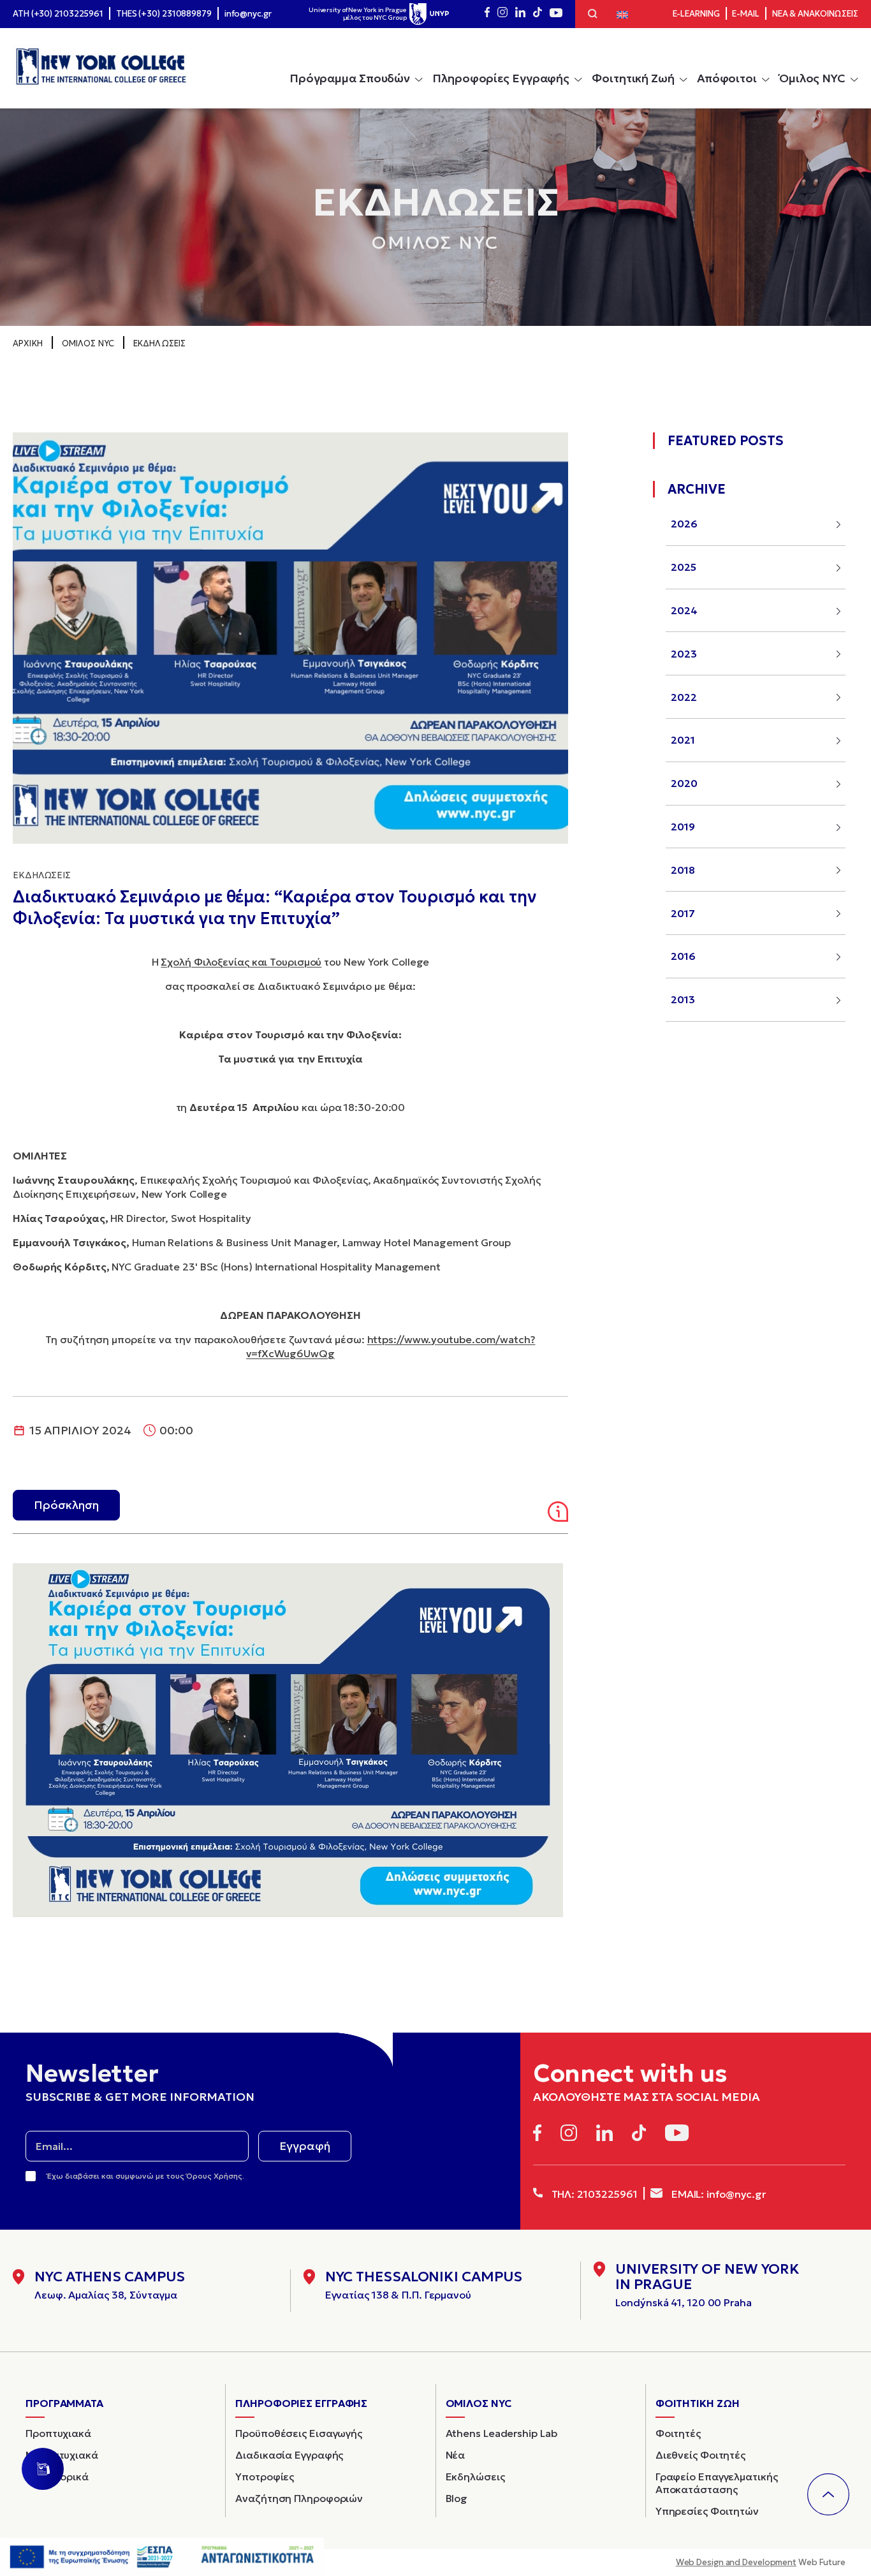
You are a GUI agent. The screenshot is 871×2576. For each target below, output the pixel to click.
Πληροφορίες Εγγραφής (501, 78)
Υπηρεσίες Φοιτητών (707, 2511)
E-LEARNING (696, 14)
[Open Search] (593, 15)
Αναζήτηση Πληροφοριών (299, 2498)
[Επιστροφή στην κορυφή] (828, 2494)
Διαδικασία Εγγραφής (289, 2455)
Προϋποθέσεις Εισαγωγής (299, 2433)
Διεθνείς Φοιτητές (700, 2455)
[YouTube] (556, 14)
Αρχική (28, 343)
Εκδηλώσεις (159, 343)
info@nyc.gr (248, 14)
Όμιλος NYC (812, 78)
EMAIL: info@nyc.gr (717, 2194)
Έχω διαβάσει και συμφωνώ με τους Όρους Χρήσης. (146, 2176)
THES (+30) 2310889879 (164, 14)
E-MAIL (745, 14)
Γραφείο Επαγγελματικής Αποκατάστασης (717, 2483)
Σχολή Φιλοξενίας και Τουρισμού (241, 962)
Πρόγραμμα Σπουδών (350, 78)
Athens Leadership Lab (501, 2433)
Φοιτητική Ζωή (633, 78)
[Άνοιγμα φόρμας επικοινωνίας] (43, 2469)
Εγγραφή (305, 2146)
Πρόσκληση (66, 1505)
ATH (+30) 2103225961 (58, 14)
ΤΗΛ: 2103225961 (593, 2194)
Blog (457, 2498)
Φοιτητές (678, 2433)
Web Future (761, 2562)
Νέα (456, 2455)
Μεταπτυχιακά (62, 2455)
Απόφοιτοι (727, 78)
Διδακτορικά (57, 2477)
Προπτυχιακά (58, 2433)
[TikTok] (538, 14)
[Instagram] (502, 14)
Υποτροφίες (265, 2477)
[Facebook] (487, 14)
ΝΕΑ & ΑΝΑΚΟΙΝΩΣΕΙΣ (815, 14)
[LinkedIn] (520, 14)
